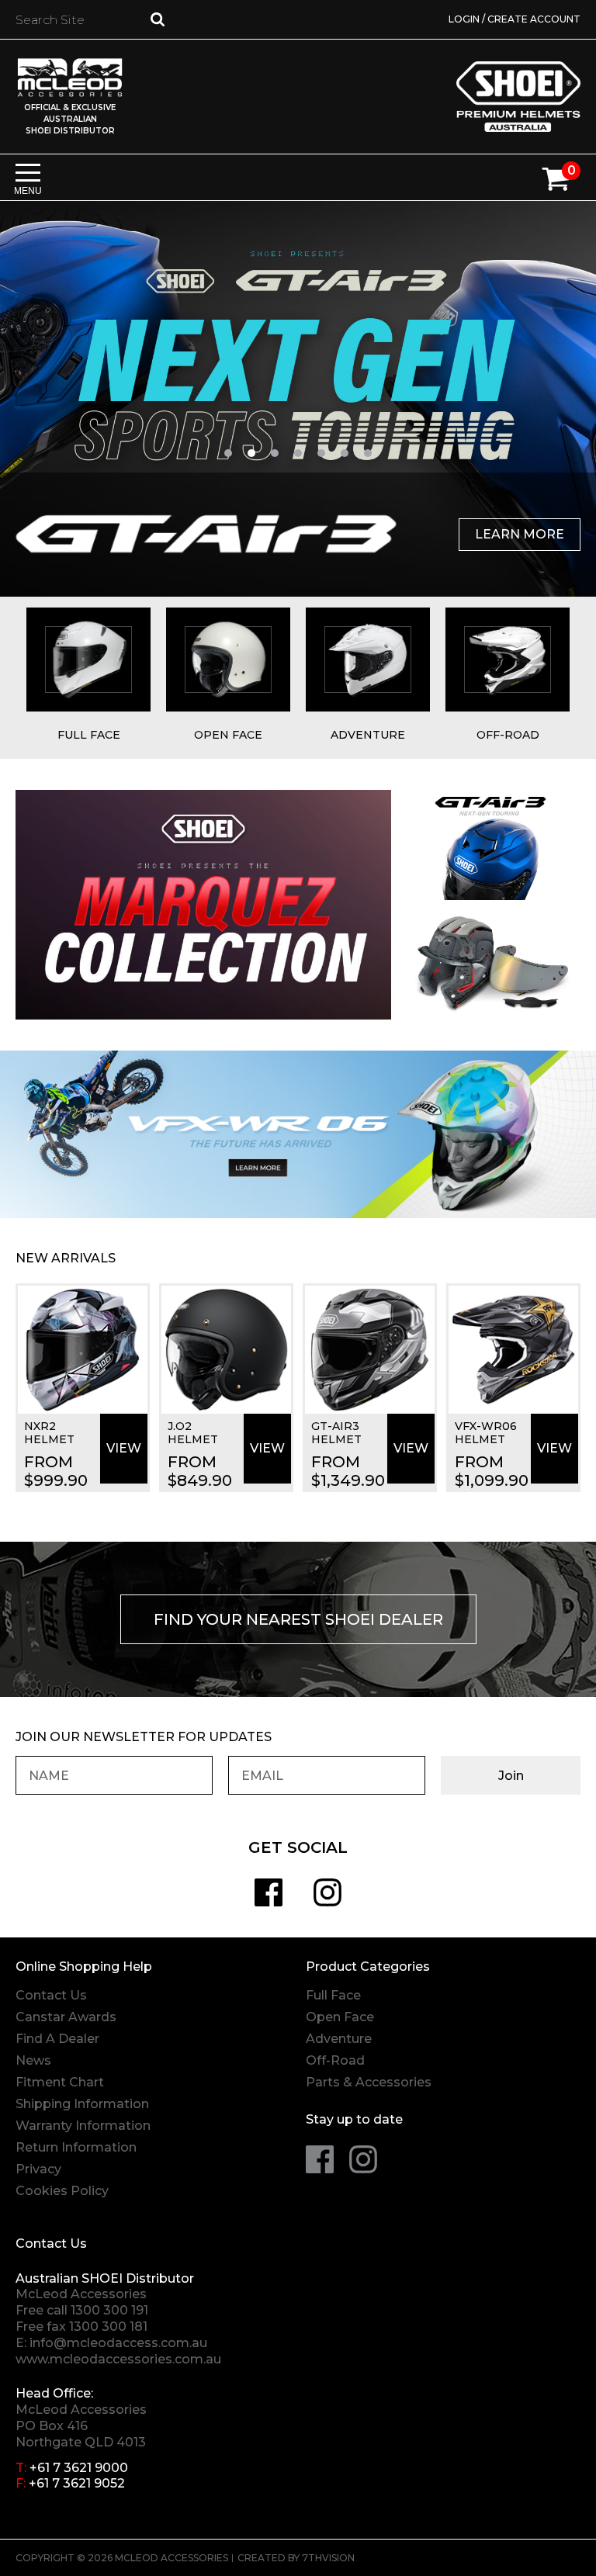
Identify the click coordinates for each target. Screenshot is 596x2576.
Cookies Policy (62, 2191)
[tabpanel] (298, 399)
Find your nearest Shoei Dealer (298, 1619)
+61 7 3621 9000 (79, 2468)
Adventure (339, 2039)
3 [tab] (275, 453)
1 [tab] (228, 453)
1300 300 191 (109, 2310)
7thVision (328, 2558)
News (33, 2060)
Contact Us (51, 1995)
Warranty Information (83, 2126)
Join (511, 1776)
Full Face (333, 1995)
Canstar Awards (66, 2017)
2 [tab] (251, 453)
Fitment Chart (60, 2082)
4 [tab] (298, 453)
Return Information (76, 2147)
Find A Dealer (57, 2039)
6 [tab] (345, 453)
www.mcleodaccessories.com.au (118, 2359)
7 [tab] (368, 453)
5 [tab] (321, 453)
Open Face (340, 2017)
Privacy (38, 2169)
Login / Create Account (515, 19)
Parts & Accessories (369, 2082)
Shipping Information (82, 2104)
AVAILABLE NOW (509, 534)
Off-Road (335, 2060)
